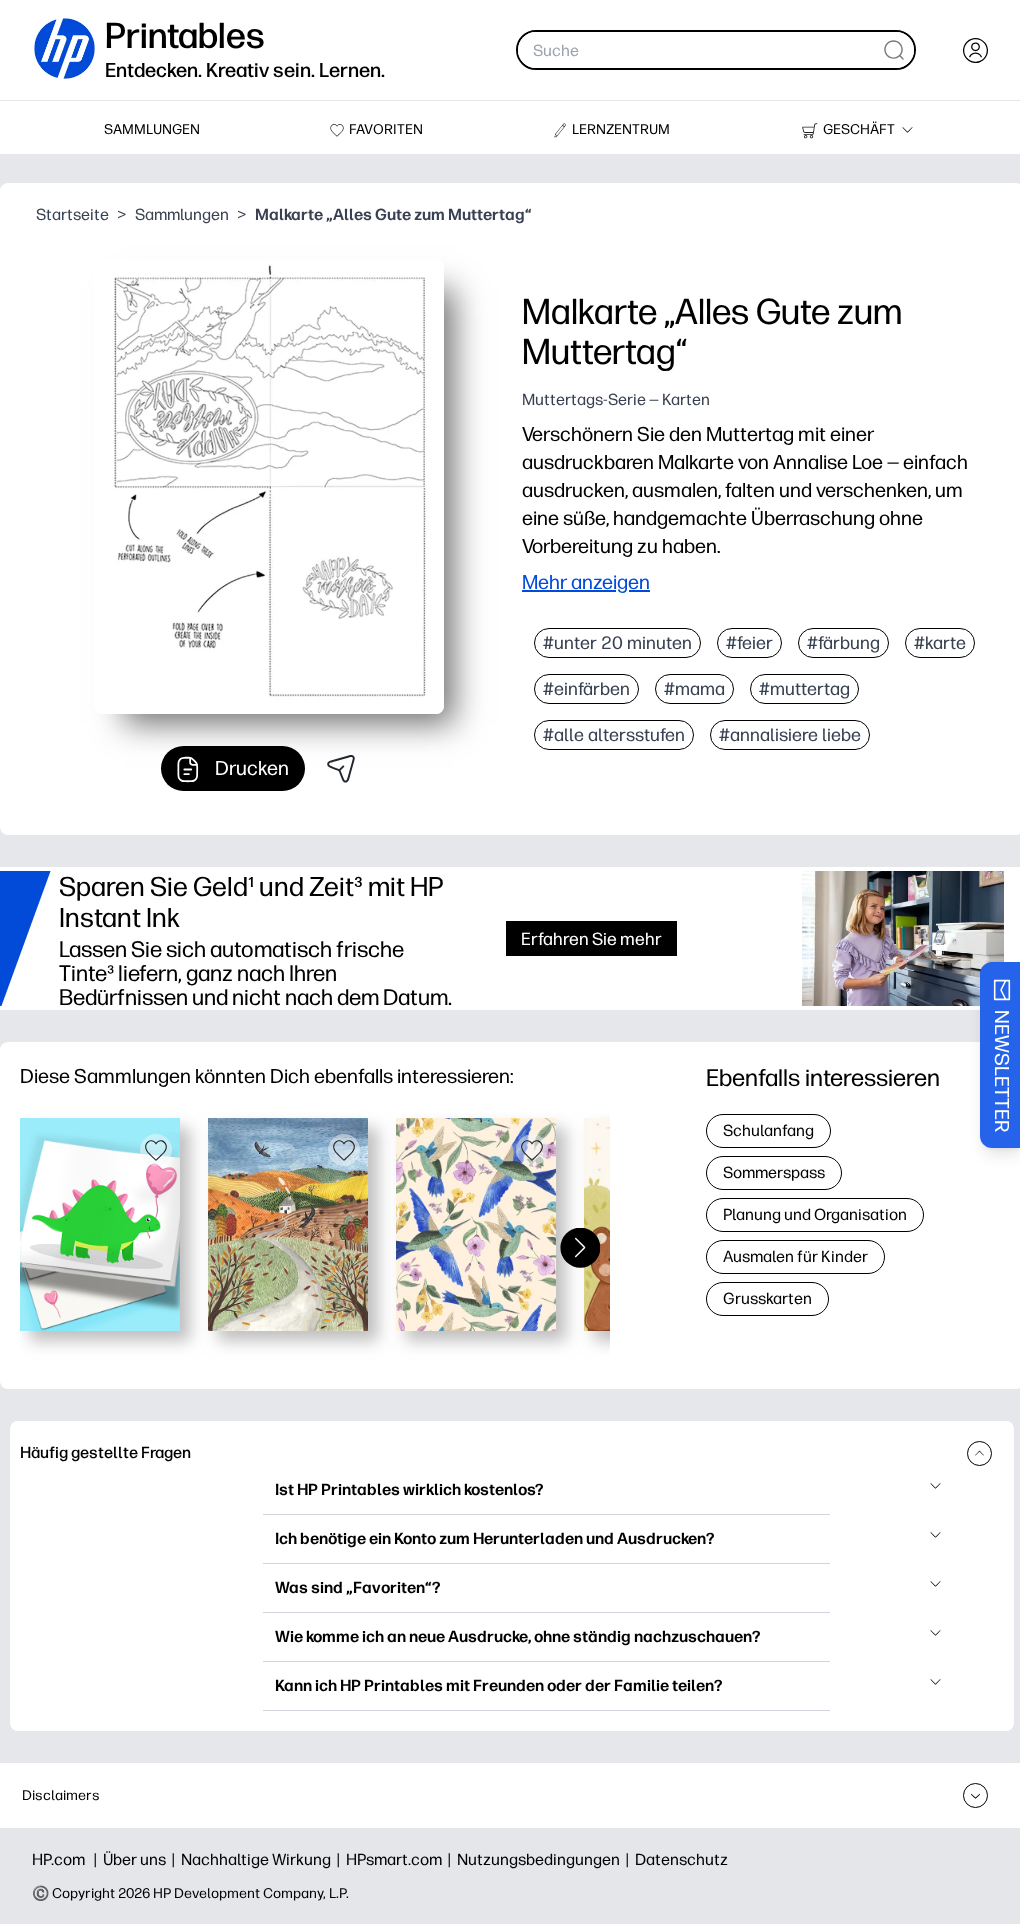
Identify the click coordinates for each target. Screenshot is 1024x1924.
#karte (940, 643)
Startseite (72, 214)
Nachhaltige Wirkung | (263, 1859)
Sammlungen (182, 214)
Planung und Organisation (815, 1214)
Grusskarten (767, 1298)
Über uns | (142, 1859)
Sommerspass (774, 1172)
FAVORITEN (386, 129)
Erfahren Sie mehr (591, 938)
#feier (749, 643)
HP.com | (67, 1859)
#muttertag (804, 689)
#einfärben (586, 689)
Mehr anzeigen (586, 582)
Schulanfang (768, 1130)
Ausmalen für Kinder (795, 1256)
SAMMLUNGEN (152, 129)
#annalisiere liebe (790, 735)
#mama (694, 689)
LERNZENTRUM (621, 129)
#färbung (843, 643)
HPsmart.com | (401, 1859)
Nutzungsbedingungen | (546, 1859)
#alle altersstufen (614, 735)
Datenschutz (681, 1859)
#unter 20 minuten (617, 643)
